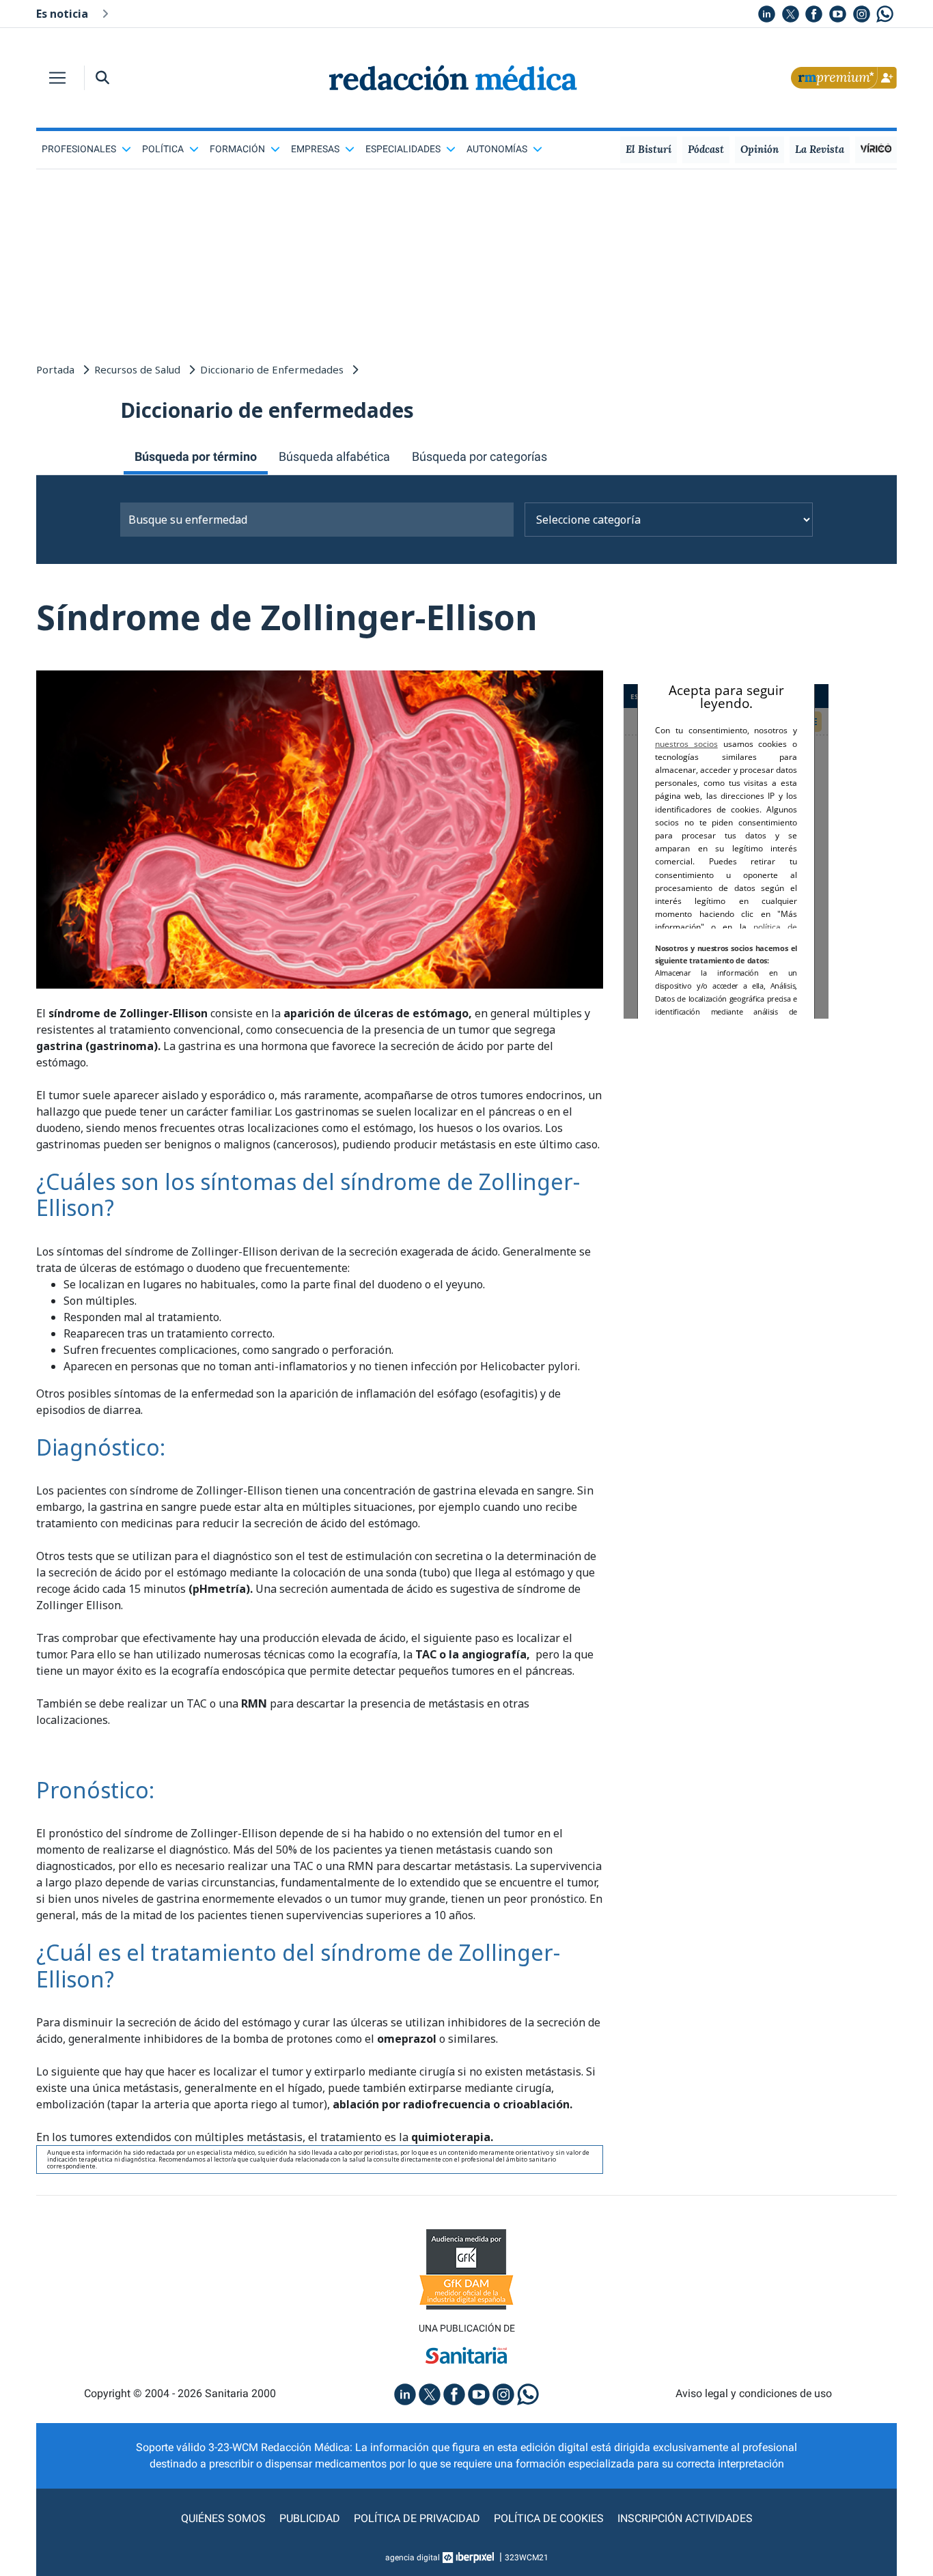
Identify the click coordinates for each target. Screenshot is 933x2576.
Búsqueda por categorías (479, 456)
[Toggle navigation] (57, 78)
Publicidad (310, 2518)
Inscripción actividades (685, 2518)
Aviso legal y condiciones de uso (754, 2393)
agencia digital (413, 2558)
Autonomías (497, 149)
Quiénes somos (223, 2518)
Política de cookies (549, 2518)
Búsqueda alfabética (334, 456)
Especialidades (403, 149)
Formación (237, 149)
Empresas (315, 149)
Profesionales (79, 149)
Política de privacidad (417, 2518)
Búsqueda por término (196, 456)
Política (163, 149)
